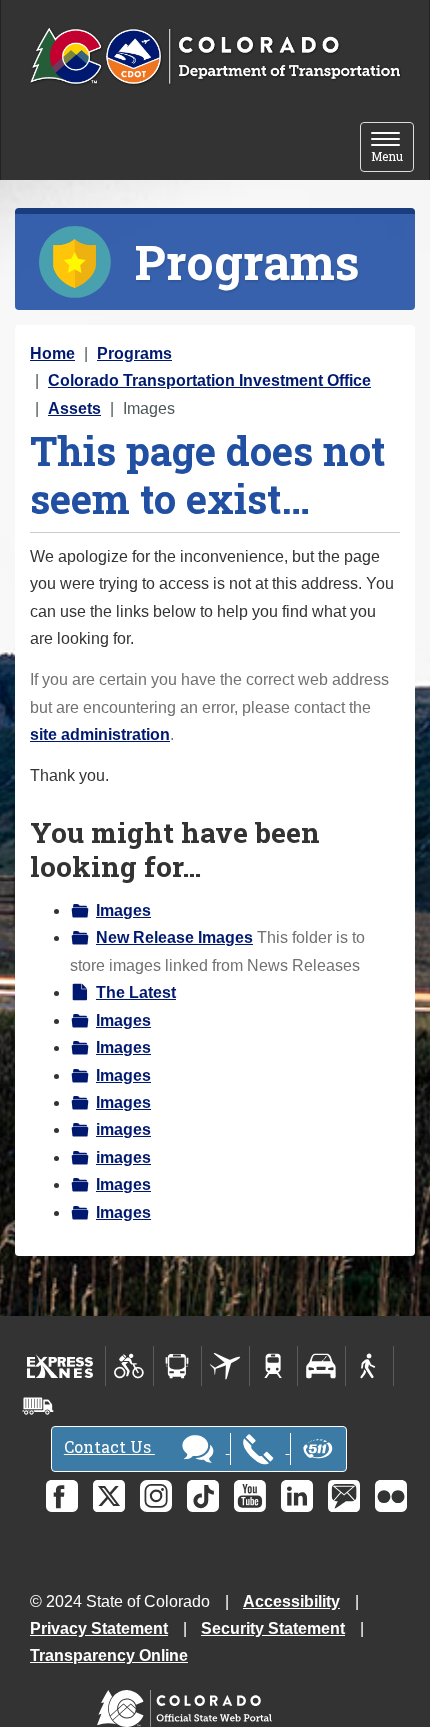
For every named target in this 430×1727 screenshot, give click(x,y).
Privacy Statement (99, 1628)
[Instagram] (156, 1496)
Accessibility (291, 1601)
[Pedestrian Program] (369, 1366)
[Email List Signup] (344, 1496)
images (123, 1129)
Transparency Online (109, 1655)
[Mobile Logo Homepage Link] (215, 57)
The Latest (136, 992)
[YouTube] (250, 1496)
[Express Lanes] (60, 1366)
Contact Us (109, 1446)
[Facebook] (62, 1496)
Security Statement (273, 1628)
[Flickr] (391, 1496)
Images (123, 910)
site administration (100, 734)
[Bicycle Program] (129, 1366)
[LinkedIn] (297, 1496)
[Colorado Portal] (188, 1703)
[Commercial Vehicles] (38, 1406)
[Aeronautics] (225, 1366)
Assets (74, 408)
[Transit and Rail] (177, 1366)
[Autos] (321, 1366)
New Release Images (174, 937)
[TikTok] (203, 1496)
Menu (392, 148)
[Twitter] (109, 1496)
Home (52, 353)
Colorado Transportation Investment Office (209, 380)
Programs (134, 353)
